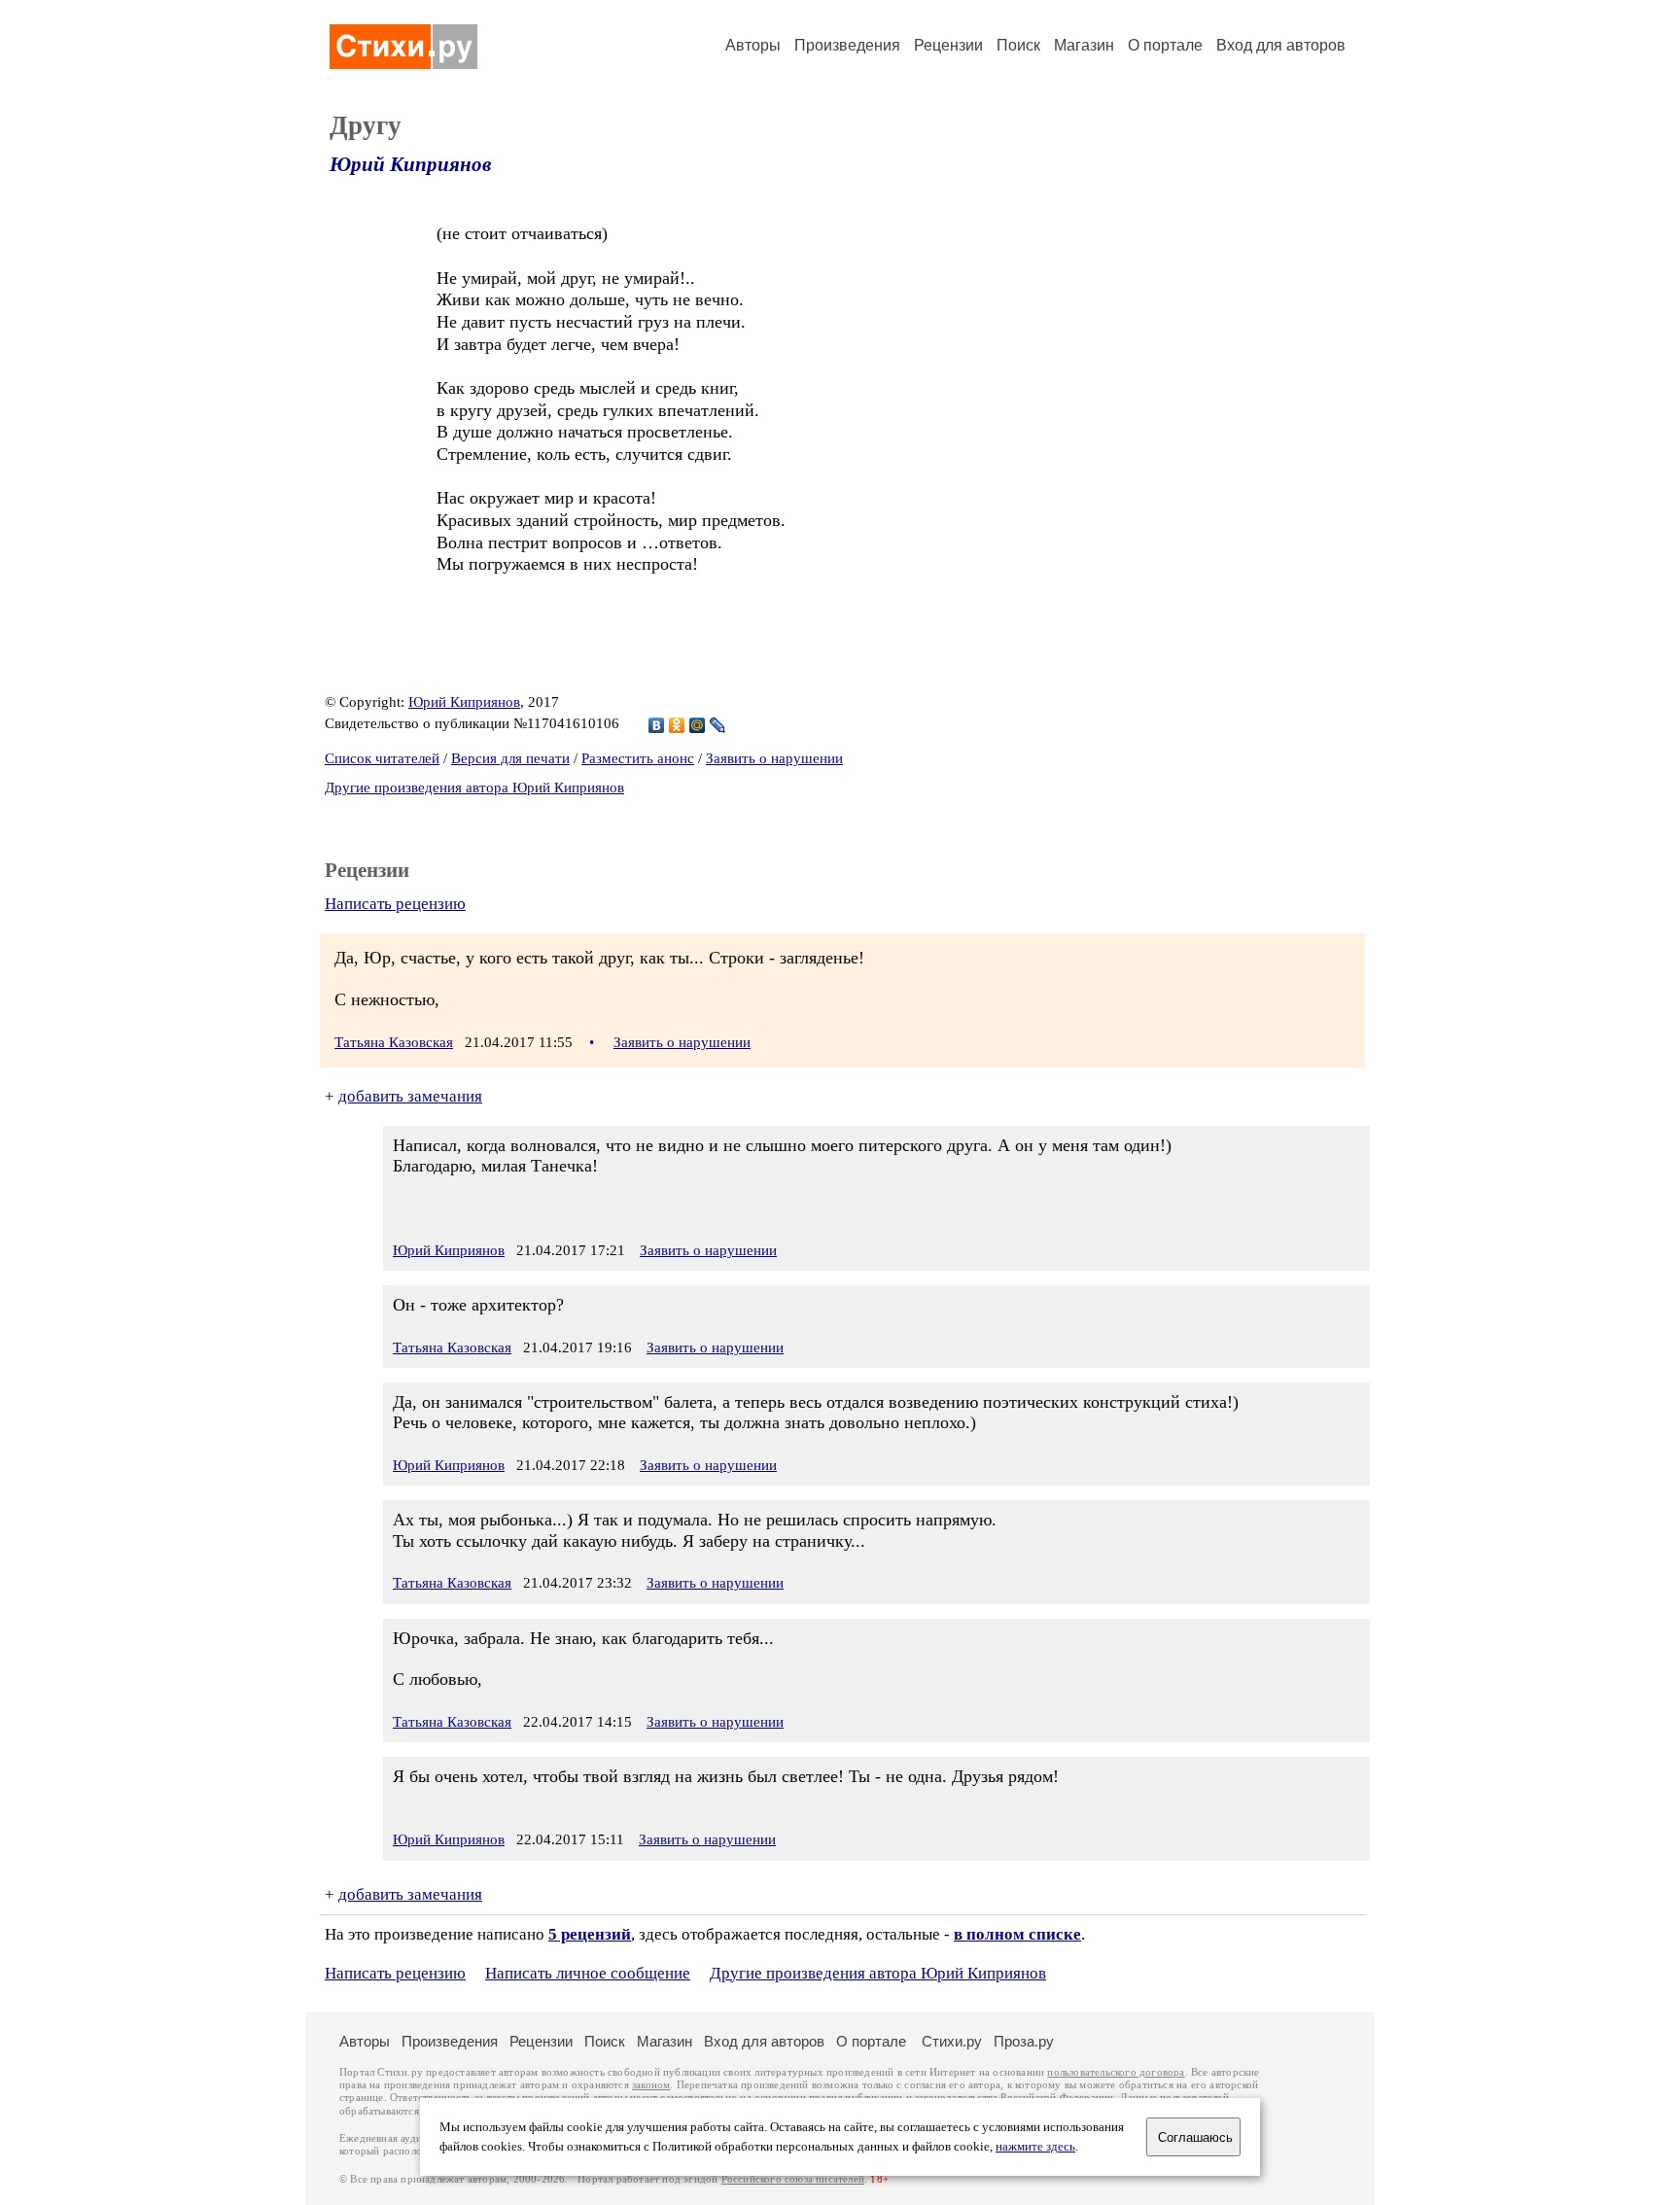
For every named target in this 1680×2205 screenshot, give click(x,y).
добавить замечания (410, 1096)
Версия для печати (510, 758)
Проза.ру (1024, 2041)
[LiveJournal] (718, 725)
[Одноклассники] (677, 725)
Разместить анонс (638, 758)
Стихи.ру (952, 2041)
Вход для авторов (1281, 45)
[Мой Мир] (698, 725)
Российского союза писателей (793, 2179)
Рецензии (948, 45)
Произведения (847, 45)
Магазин (1084, 45)
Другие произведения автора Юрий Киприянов (474, 787)
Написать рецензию (395, 904)
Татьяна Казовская (394, 1042)
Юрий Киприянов (410, 164)
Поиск (1018, 45)
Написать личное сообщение (588, 1973)
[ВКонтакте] (657, 725)
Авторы (753, 45)
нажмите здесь (1035, 2147)
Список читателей (382, 758)
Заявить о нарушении (774, 758)
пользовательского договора (1116, 2072)
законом (651, 2085)
